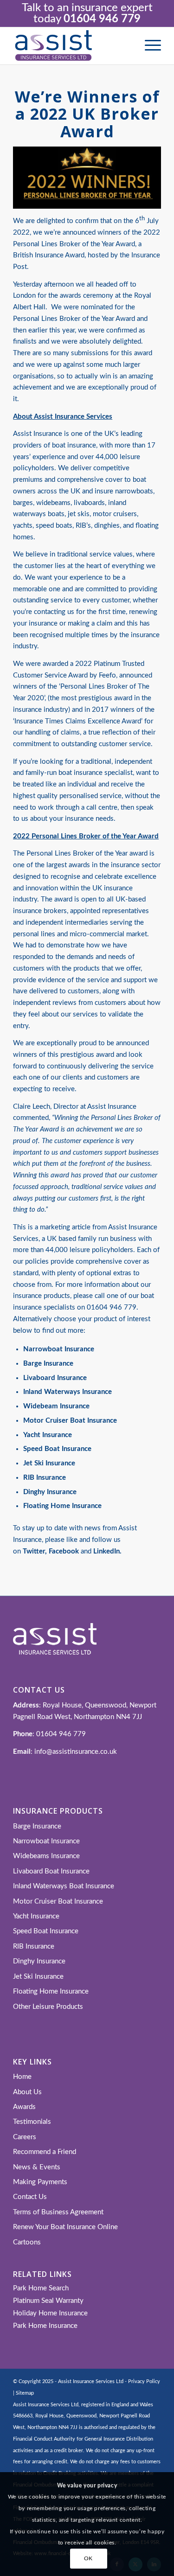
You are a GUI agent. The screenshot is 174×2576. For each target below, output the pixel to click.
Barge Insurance (37, 1826)
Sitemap (25, 2393)
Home (22, 2077)
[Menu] (148, 46)
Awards (24, 2107)
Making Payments (40, 2182)
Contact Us (30, 2197)
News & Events (37, 2167)
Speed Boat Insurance (46, 1931)
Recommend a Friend (45, 2152)
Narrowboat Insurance (59, 1349)
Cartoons (27, 2242)
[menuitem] (148, 46)
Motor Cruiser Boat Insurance (58, 1902)
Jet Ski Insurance (38, 1977)
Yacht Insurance (36, 1916)
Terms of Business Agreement (58, 2212)
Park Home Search (41, 2288)
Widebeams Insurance (46, 1856)
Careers (25, 2137)
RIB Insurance (34, 1946)
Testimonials (32, 2122)
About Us (27, 2092)
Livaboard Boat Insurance (51, 1871)
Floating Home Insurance (51, 1991)
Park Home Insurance (45, 2326)
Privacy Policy (144, 2381)
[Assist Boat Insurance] (72, 46)
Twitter (34, 1551)
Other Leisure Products (48, 2007)
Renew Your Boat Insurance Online (65, 2227)
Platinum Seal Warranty (48, 2301)
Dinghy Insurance (39, 1961)
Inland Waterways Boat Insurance (64, 1886)
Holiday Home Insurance (50, 2313)
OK (88, 2558)
